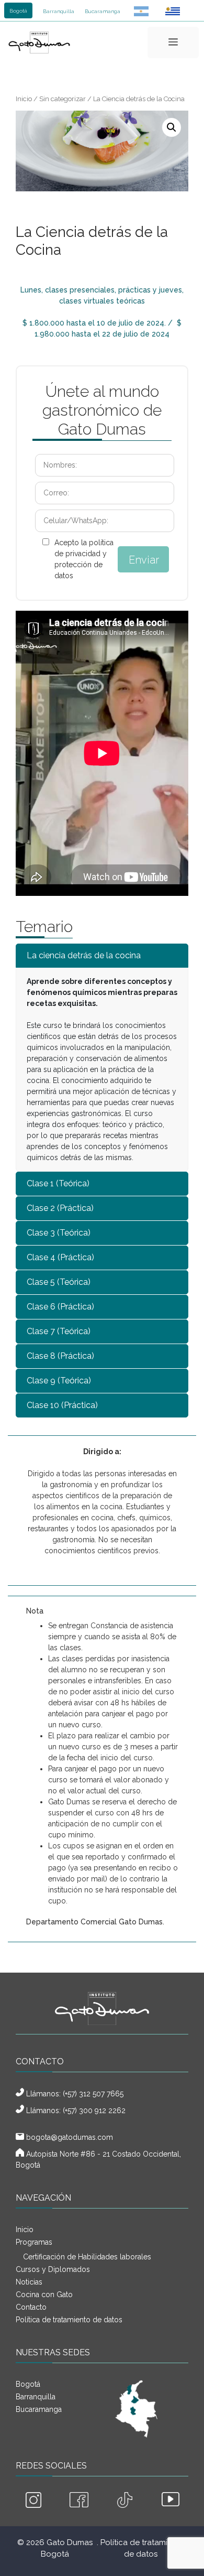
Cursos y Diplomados (53, 2269)
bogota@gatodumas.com (70, 2137)
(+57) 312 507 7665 (93, 2094)
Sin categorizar (63, 99)
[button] (172, 127)
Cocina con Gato (44, 2294)
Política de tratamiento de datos (69, 2320)
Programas (34, 2242)
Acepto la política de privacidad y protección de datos (84, 559)
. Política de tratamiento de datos (141, 2548)
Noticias (29, 2282)
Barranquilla (59, 11)
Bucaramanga (103, 11)
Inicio (24, 99)
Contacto (31, 2307)
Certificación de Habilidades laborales (87, 2257)
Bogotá (18, 11)
